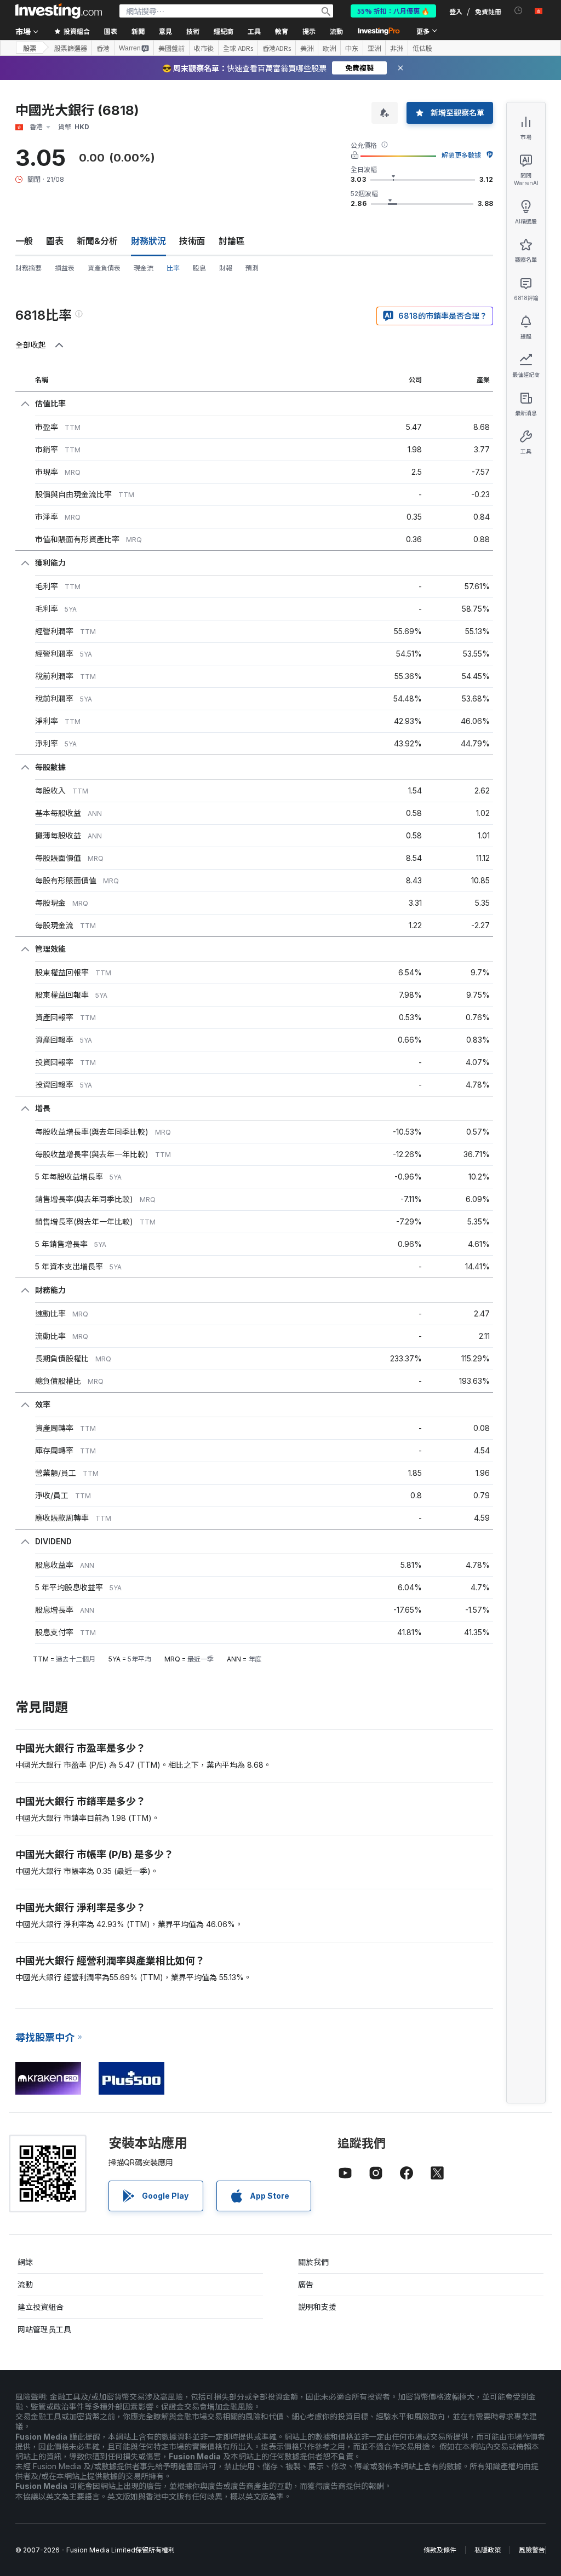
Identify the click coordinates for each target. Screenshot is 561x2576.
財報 (226, 268)
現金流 (144, 268)
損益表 (65, 268)
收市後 (204, 48)
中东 (352, 48)
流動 (25, 2284)
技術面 (192, 241)
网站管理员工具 (44, 2329)
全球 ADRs (238, 48)
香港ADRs (277, 48)
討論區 (232, 241)
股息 (199, 268)
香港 (103, 48)
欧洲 (329, 48)
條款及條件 (440, 2550)
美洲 (307, 48)
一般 (24, 241)
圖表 (55, 241)
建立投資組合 (41, 2307)
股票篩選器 (71, 48)
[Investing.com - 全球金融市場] (59, 11)
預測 (252, 268)
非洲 (397, 48)
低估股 (422, 48)
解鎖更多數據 (461, 155)
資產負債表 (104, 268)
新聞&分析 (97, 241)
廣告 (306, 2284)
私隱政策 (488, 2550)
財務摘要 (28, 268)
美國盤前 (171, 48)
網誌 (25, 2262)
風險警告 (532, 2550)
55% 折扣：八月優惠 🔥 (393, 11)
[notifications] (519, 11)
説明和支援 (317, 2307)
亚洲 (374, 48)
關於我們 (313, 2262)
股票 (30, 48)
